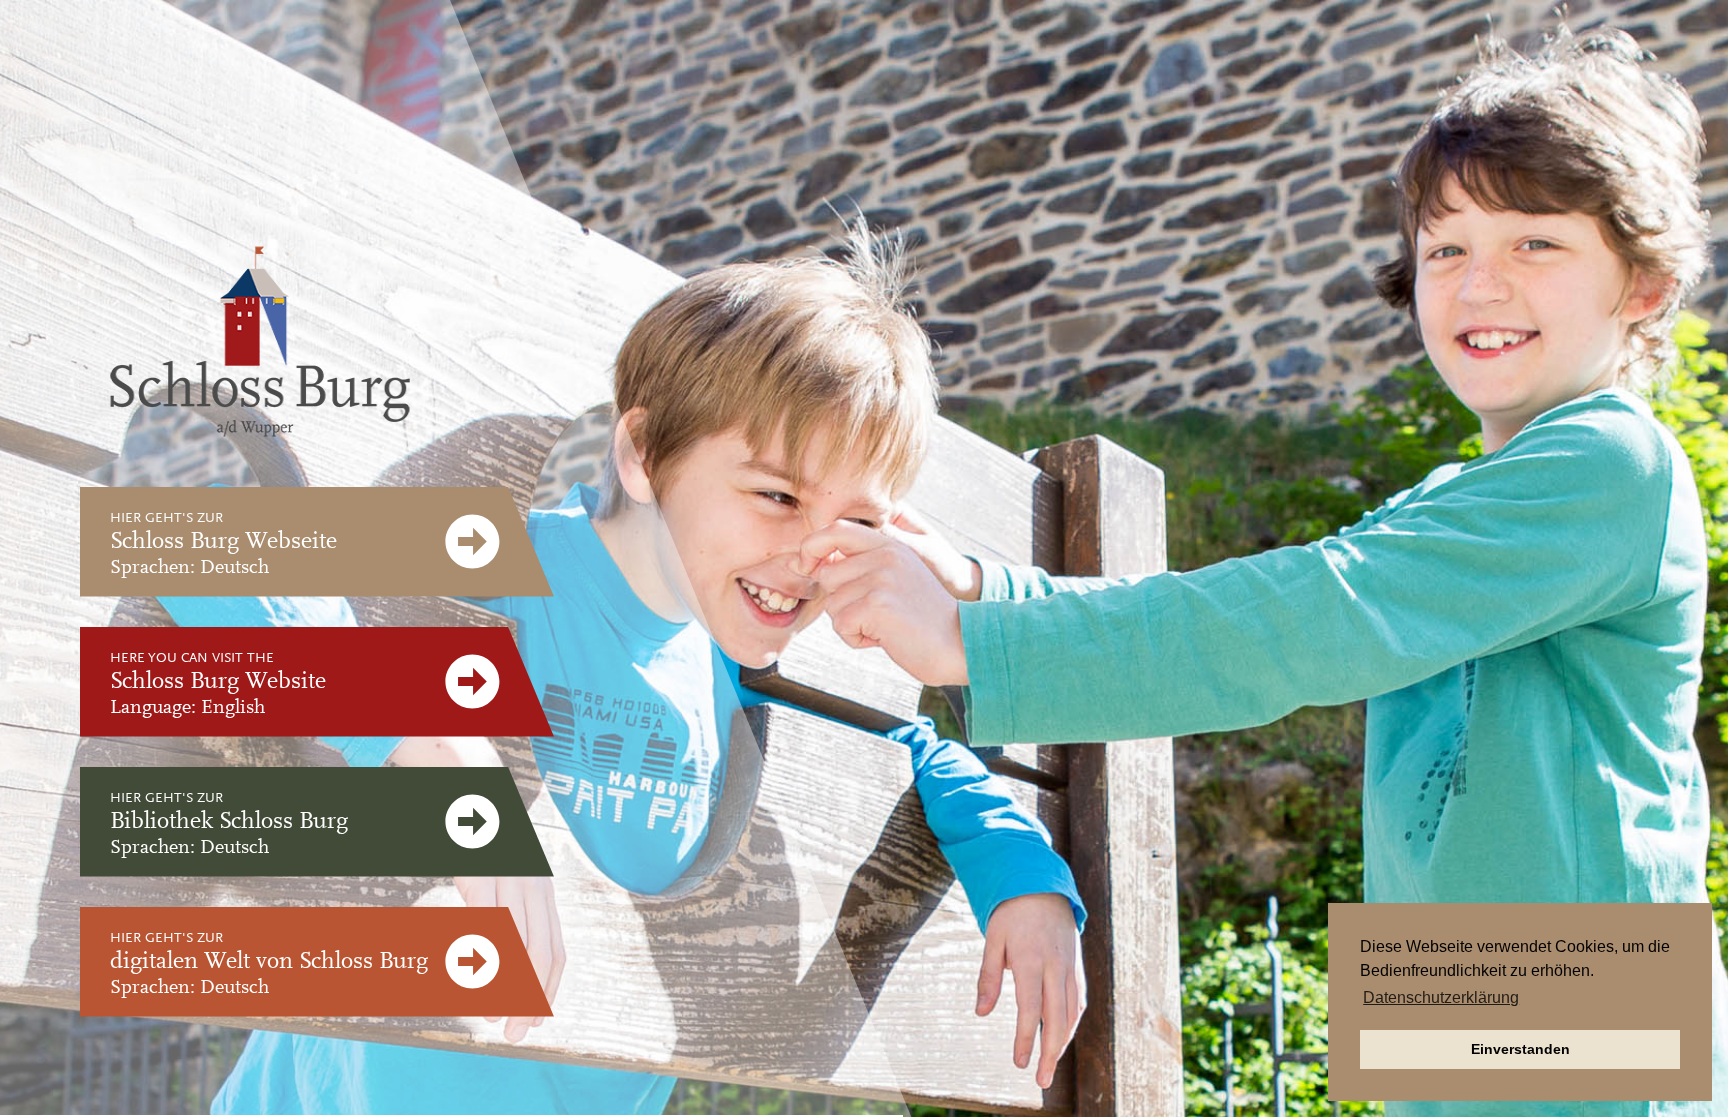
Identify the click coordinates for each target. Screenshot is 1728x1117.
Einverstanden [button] (1520, 1049)
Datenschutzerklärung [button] (1441, 997)
